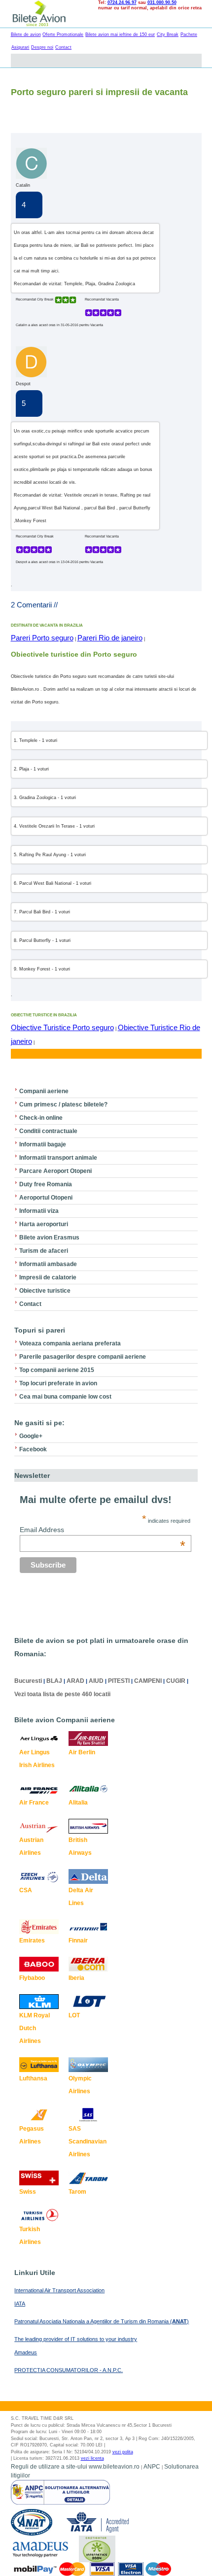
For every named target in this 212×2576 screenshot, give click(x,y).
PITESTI (119, 1681)
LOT (74, 2015)
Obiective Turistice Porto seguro (62, 1027)
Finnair (78, 1940)
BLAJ (54, 1681)
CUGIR (176, 1681)
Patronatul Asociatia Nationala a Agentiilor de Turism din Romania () (102, 2321)
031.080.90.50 (162, 2)
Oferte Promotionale (63, 34)
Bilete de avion (26, 34)
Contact (63, 47)
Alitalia (78, 1803)
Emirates (32, 1940)
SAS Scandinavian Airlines (88, 2141)
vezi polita (123, 2452)
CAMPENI (148, 1681)
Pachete (189, 34)
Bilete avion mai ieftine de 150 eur (120, 34)
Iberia (76, 1978)
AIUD (96, 1681)
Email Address (103, 1530)
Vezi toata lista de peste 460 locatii (62, 1694)
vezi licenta (92, 2458)
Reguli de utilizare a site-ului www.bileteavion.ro (75, 2467)
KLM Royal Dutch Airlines (35, 2028)
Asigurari (20, 47)
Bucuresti (28, 1681)
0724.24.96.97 (122, 2)
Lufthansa (33, 2078)
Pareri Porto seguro (42, 638)
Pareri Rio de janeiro (110, 638)
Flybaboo (32, 1978)
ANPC (152, 2467)
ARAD (75, 1681)
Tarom (77, 2192)
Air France (34, 1803)
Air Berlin (82, 1752)
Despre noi (42, 47)
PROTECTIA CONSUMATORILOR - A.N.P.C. (69, 2370)
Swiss (28, 2192)
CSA (26, 1890)
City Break (168, 34)
